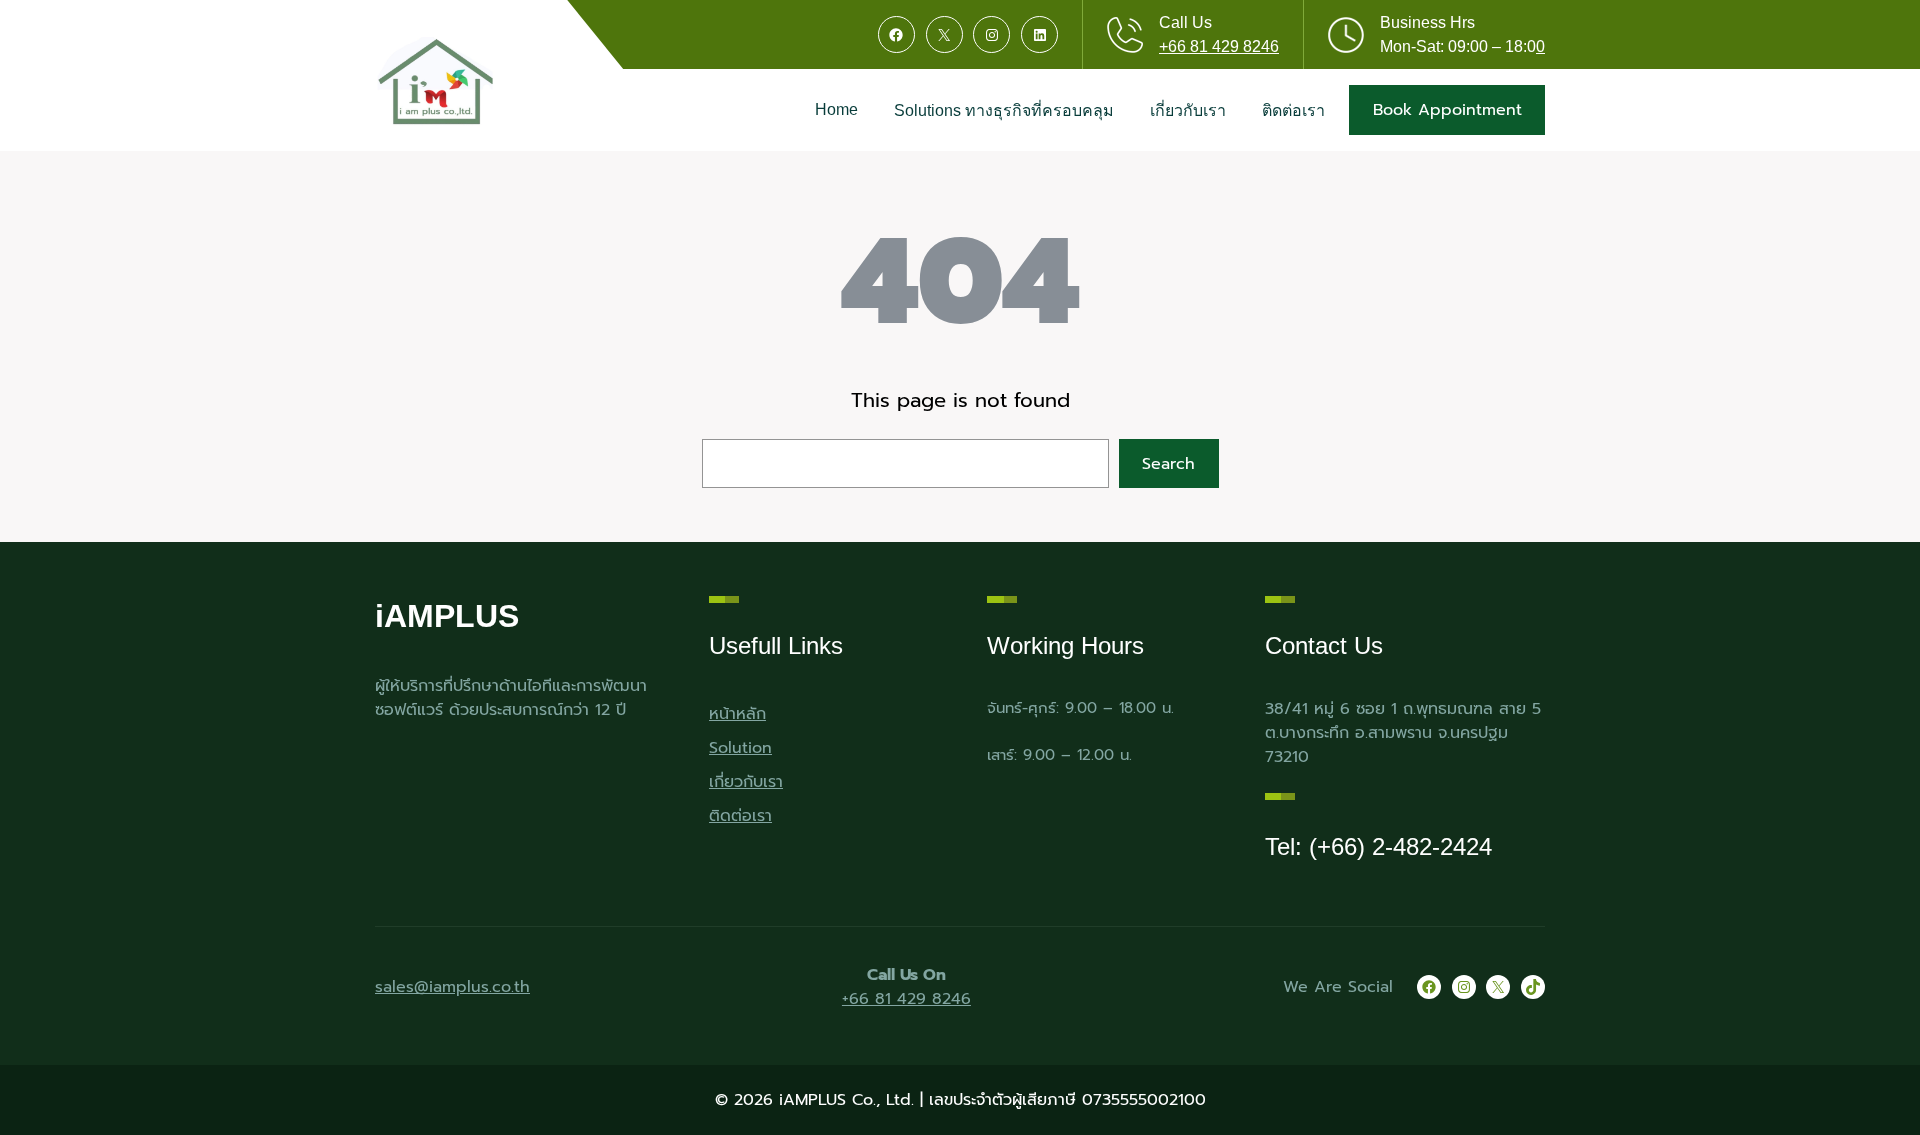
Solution (740, 748)
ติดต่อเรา (740, 816)
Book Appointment (1447, 110)
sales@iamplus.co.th (452, 987)
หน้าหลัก (737, 714)
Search (1168, 464)
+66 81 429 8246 (1219, 46)
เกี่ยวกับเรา (746, 782)
